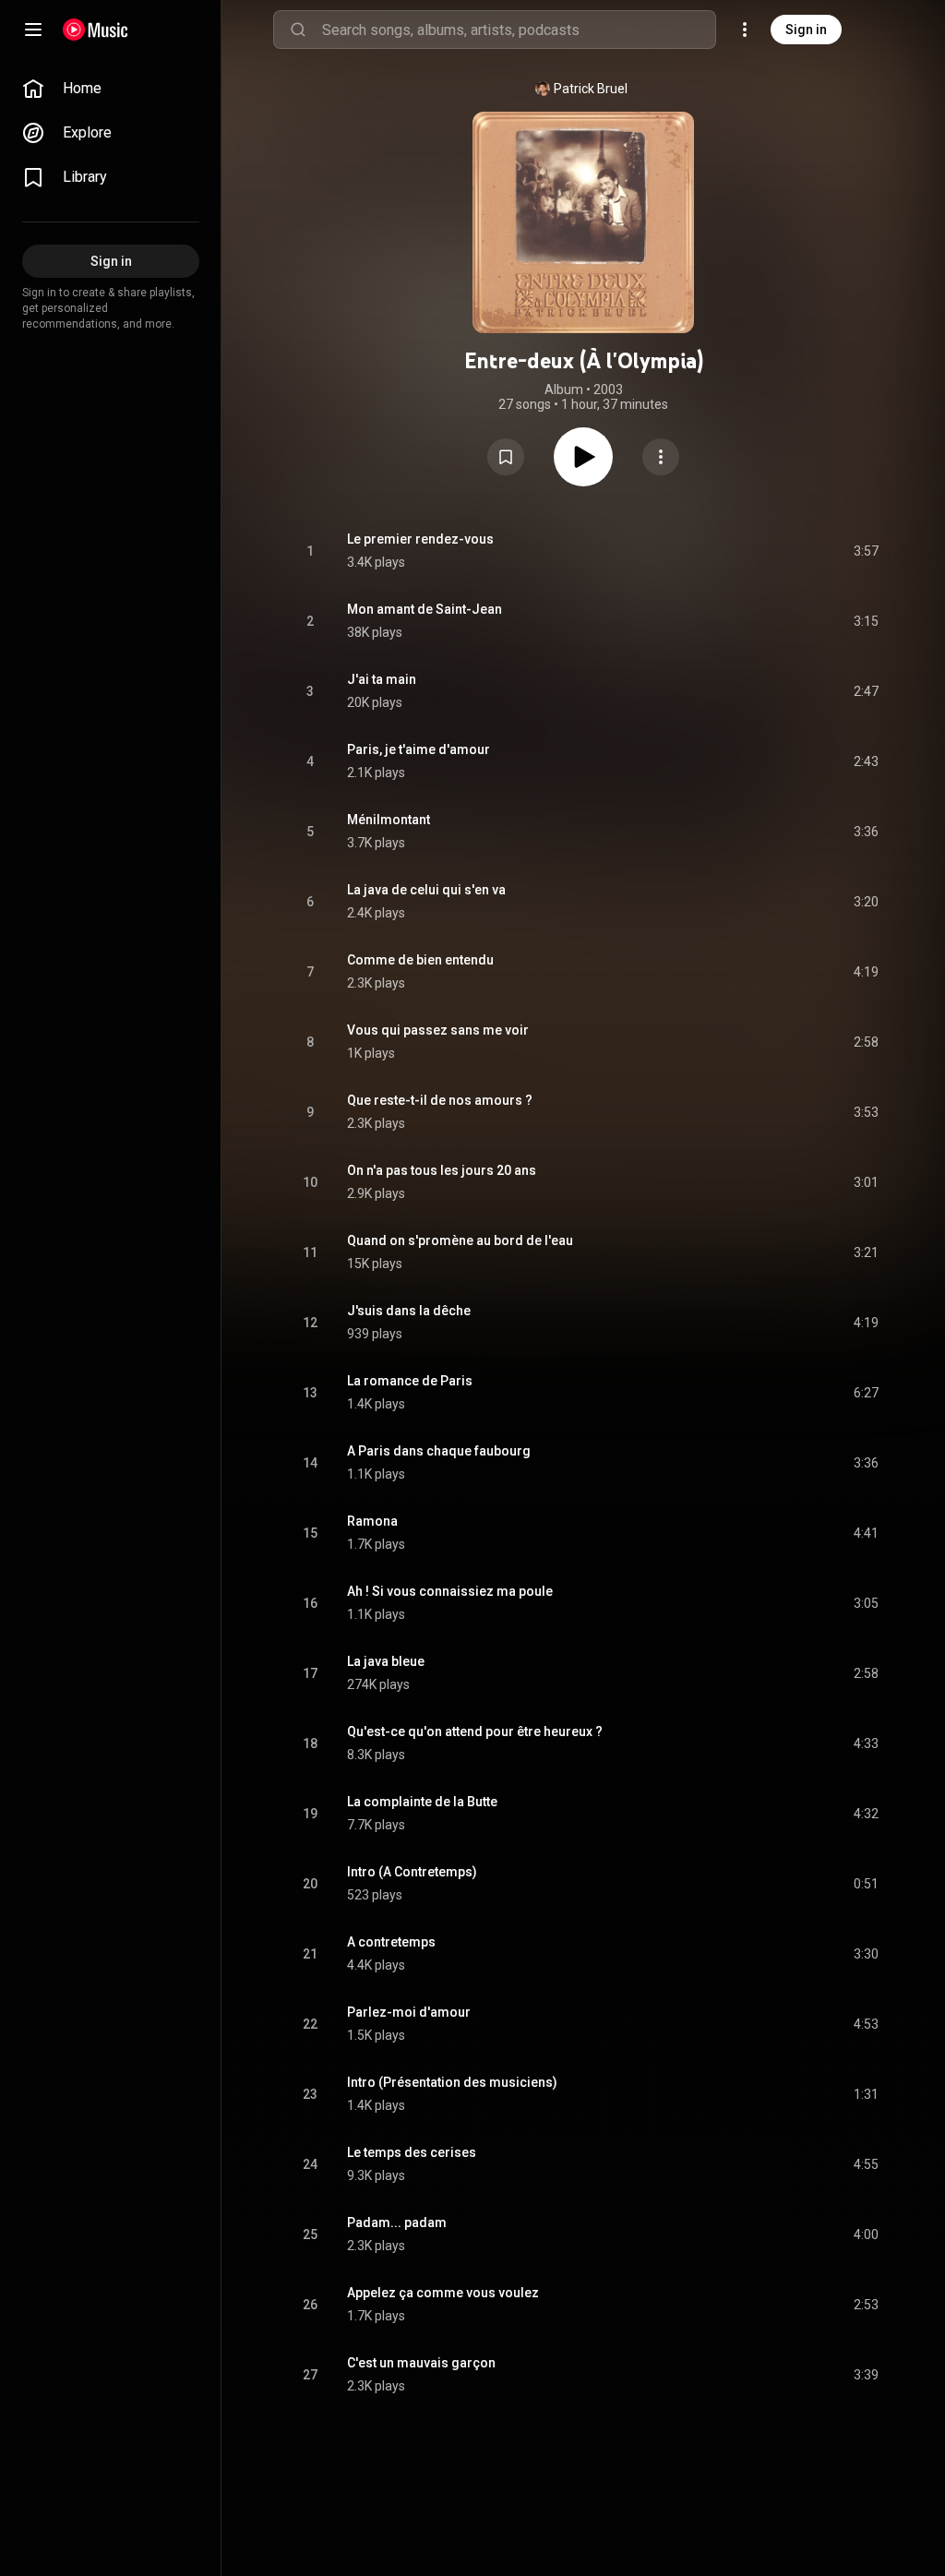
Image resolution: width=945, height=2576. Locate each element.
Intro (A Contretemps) (412, 1872)
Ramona (372, 1521)
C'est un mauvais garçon (421, 2363)
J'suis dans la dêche (409, 1311)
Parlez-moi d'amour (409, 2012)
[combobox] (519, 30)
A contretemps (391, 1942)
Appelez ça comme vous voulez (443, 2293)
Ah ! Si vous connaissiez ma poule (450, 1591)
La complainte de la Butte (422, 1802)
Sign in (806, 30)
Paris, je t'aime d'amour (419, 749)
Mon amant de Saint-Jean (425, 609)
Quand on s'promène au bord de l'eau (460, 1240)
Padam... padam (397, 2223)
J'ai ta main (382, 679)
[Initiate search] (298, 30)
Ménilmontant (389, 820)
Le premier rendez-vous (420, 539)
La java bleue (386, 1661)
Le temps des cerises (412, 2152)
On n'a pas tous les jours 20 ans (442, 1170)
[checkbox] (866, 551)
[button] (506, 457)
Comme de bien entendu (420, 960)
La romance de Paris (410, 1381)
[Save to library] (506, 457)
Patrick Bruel (591, 89)
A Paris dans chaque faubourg (439, 1451)
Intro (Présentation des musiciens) (452, 2082)
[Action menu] (661, 457)
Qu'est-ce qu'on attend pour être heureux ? (475, 1731)
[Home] (96, 30)
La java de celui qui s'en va (426, 890)
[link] (111, 89)
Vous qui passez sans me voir (438, 1030)
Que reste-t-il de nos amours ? (440, 1100)
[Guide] (33, 30)
